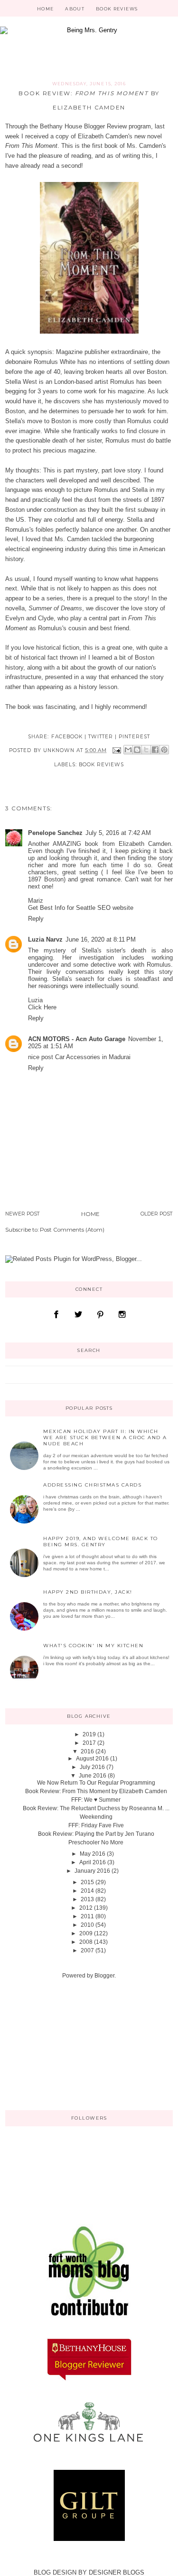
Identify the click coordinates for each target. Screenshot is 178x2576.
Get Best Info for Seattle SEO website (81, 908)
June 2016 (93, 1776)
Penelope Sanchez (55, 833)
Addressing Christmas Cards (92, 1485)
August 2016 (92, 1759)
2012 (86, 1908)
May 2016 (93, 1854)
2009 (86, 1933)
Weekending (96, 1817)
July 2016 (92, 1767)
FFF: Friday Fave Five (96, 1825)
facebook (67, 737)
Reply (36, 919)
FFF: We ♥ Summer (96, 1800)
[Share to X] (146, 750)
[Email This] (128, 750)
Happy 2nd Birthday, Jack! (88, 1592)
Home (45, 9)
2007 (87, 1950)
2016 (87, 1751)
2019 (89, 1734)
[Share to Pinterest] (164, 750)
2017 (89, 1743)
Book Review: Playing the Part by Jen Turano (96, 1834)
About (75, 9)
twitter (101, 737)
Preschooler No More (96, 1842)
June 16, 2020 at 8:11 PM (101, 939)
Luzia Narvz (45, 939)
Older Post (157, 1214)
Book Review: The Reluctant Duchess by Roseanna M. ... (96, 1808)
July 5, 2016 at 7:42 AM (118, 833)
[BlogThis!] (137, 750)
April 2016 (93, 1862)
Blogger (104, 1976)
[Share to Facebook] (155, 750)
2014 (87, 1891)
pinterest (134, 737)
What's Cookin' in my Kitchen (93, 1646)
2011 (87, 1916)
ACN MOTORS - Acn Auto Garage (77, 1039)
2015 (87, 1882)
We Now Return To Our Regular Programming (96, 1783)
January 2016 (92, 1871)
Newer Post (23, 1214)
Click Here (42, 1007)
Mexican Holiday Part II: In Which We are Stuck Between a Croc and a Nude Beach (105, 1438)
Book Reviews (117, 9)
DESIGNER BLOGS (117, 2572)
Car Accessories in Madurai (93, 1057)
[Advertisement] (53, 2044)
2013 (87, 1899)
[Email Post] (116, 750)
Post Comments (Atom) (72, 1230)
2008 (86, 1942)
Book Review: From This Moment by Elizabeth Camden (96, 1791)
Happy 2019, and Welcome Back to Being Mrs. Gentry (101, 1542)
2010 (87, 1925)
